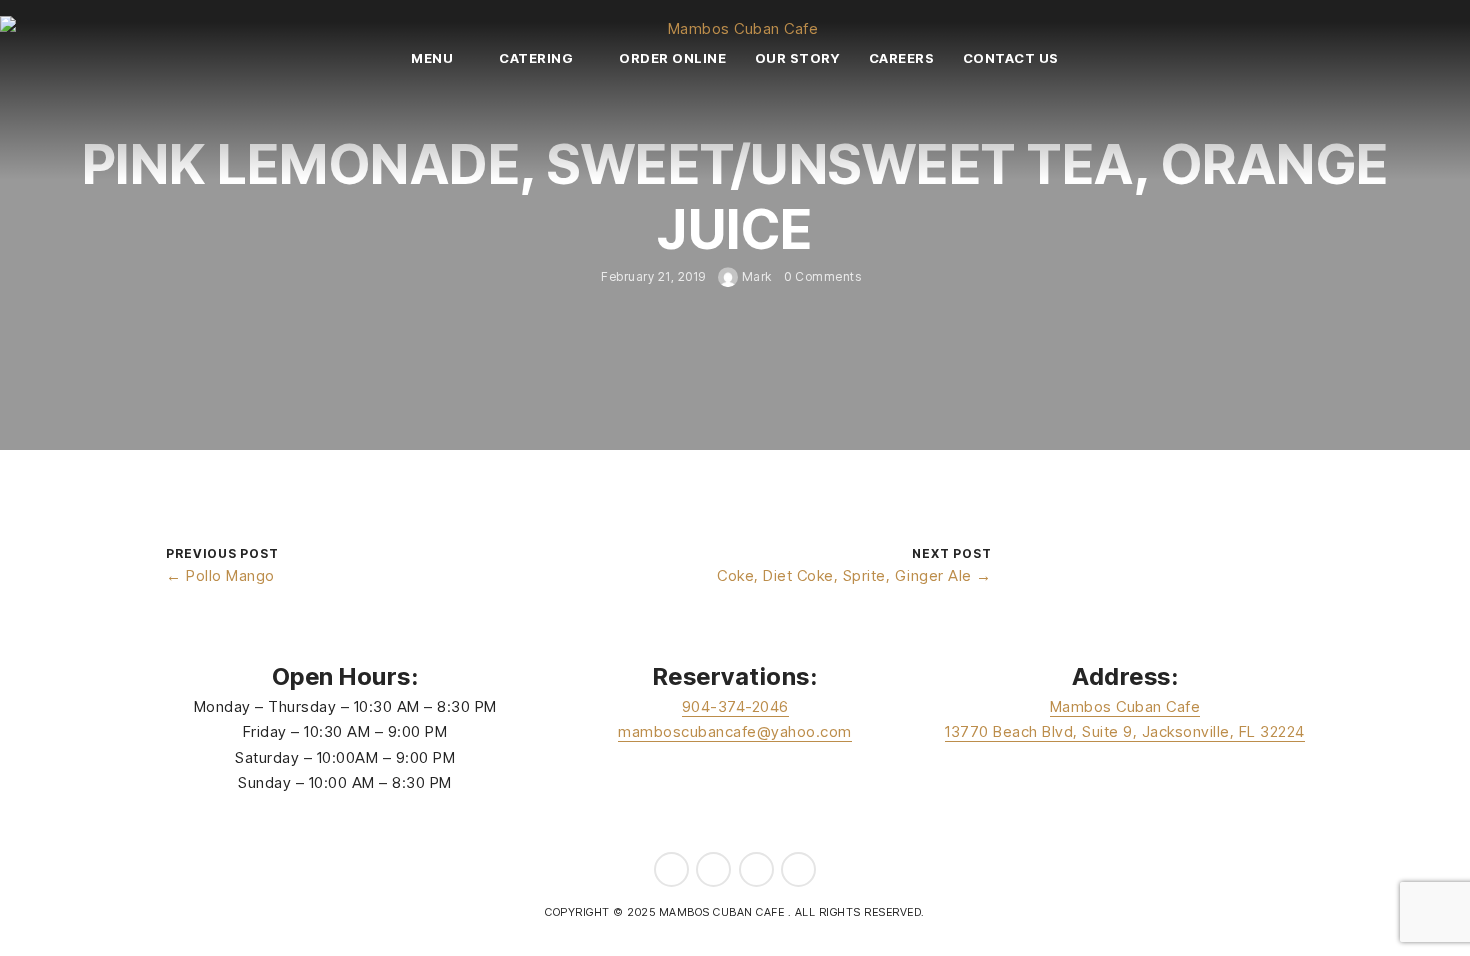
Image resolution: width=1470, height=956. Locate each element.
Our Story (798, 58)
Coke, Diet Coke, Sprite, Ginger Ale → (854, 575)
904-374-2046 (735, 706)
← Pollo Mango (220, 575)
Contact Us (1011, 58)
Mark (755, 276)
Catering (536, 58)
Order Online (672, 58)
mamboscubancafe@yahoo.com (735, 731)
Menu (432, 58)
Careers (902, 58)
